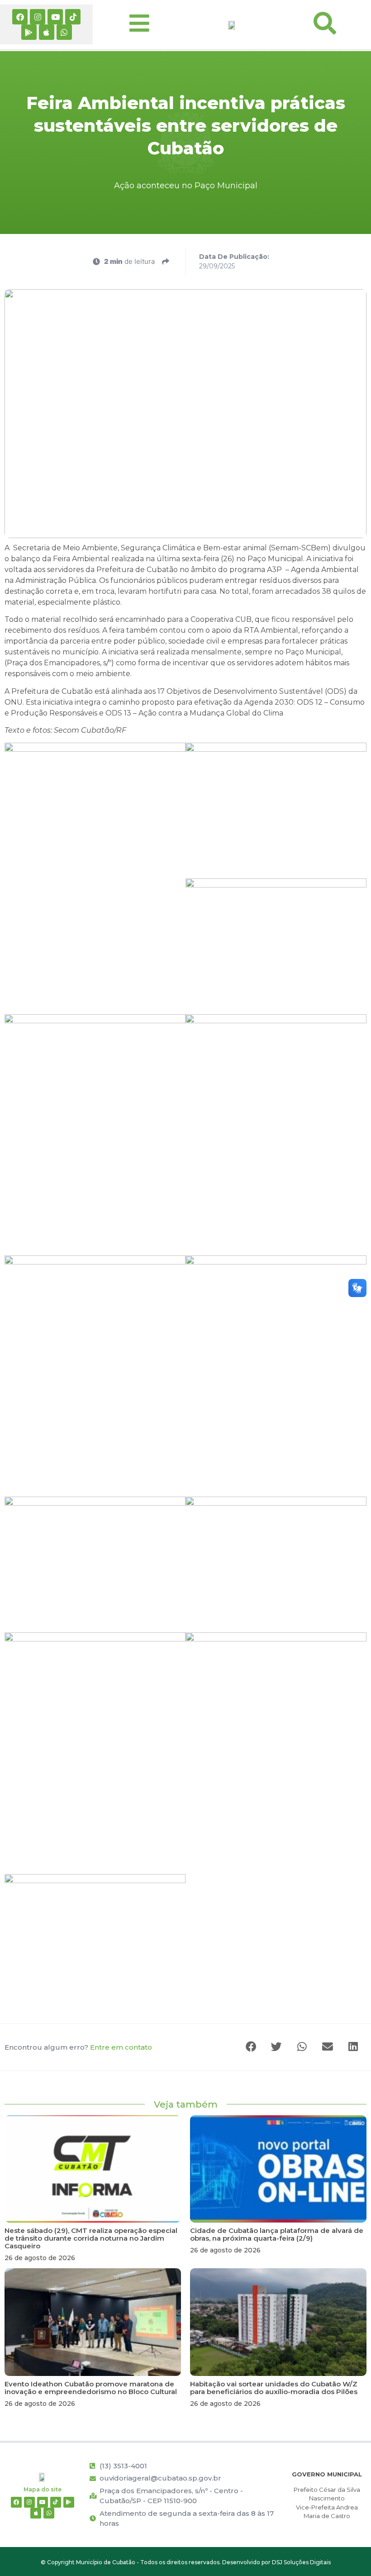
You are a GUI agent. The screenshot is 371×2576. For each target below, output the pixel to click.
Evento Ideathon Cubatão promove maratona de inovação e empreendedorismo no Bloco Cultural (91, 2388)
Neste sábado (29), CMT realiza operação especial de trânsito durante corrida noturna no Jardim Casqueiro (91, 2238)
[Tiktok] (73, 17)
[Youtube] (55, 17)
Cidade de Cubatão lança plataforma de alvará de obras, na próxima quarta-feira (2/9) (277, 2234)
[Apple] (47, 32)
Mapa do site (43, 2489)
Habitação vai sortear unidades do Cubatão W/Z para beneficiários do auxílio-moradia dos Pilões (274, 2388)
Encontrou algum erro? (78, 2047)
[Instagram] (38, 17)
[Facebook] (20, 17)
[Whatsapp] (64, 32)
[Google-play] (29, 32)
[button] (252, 2047)
